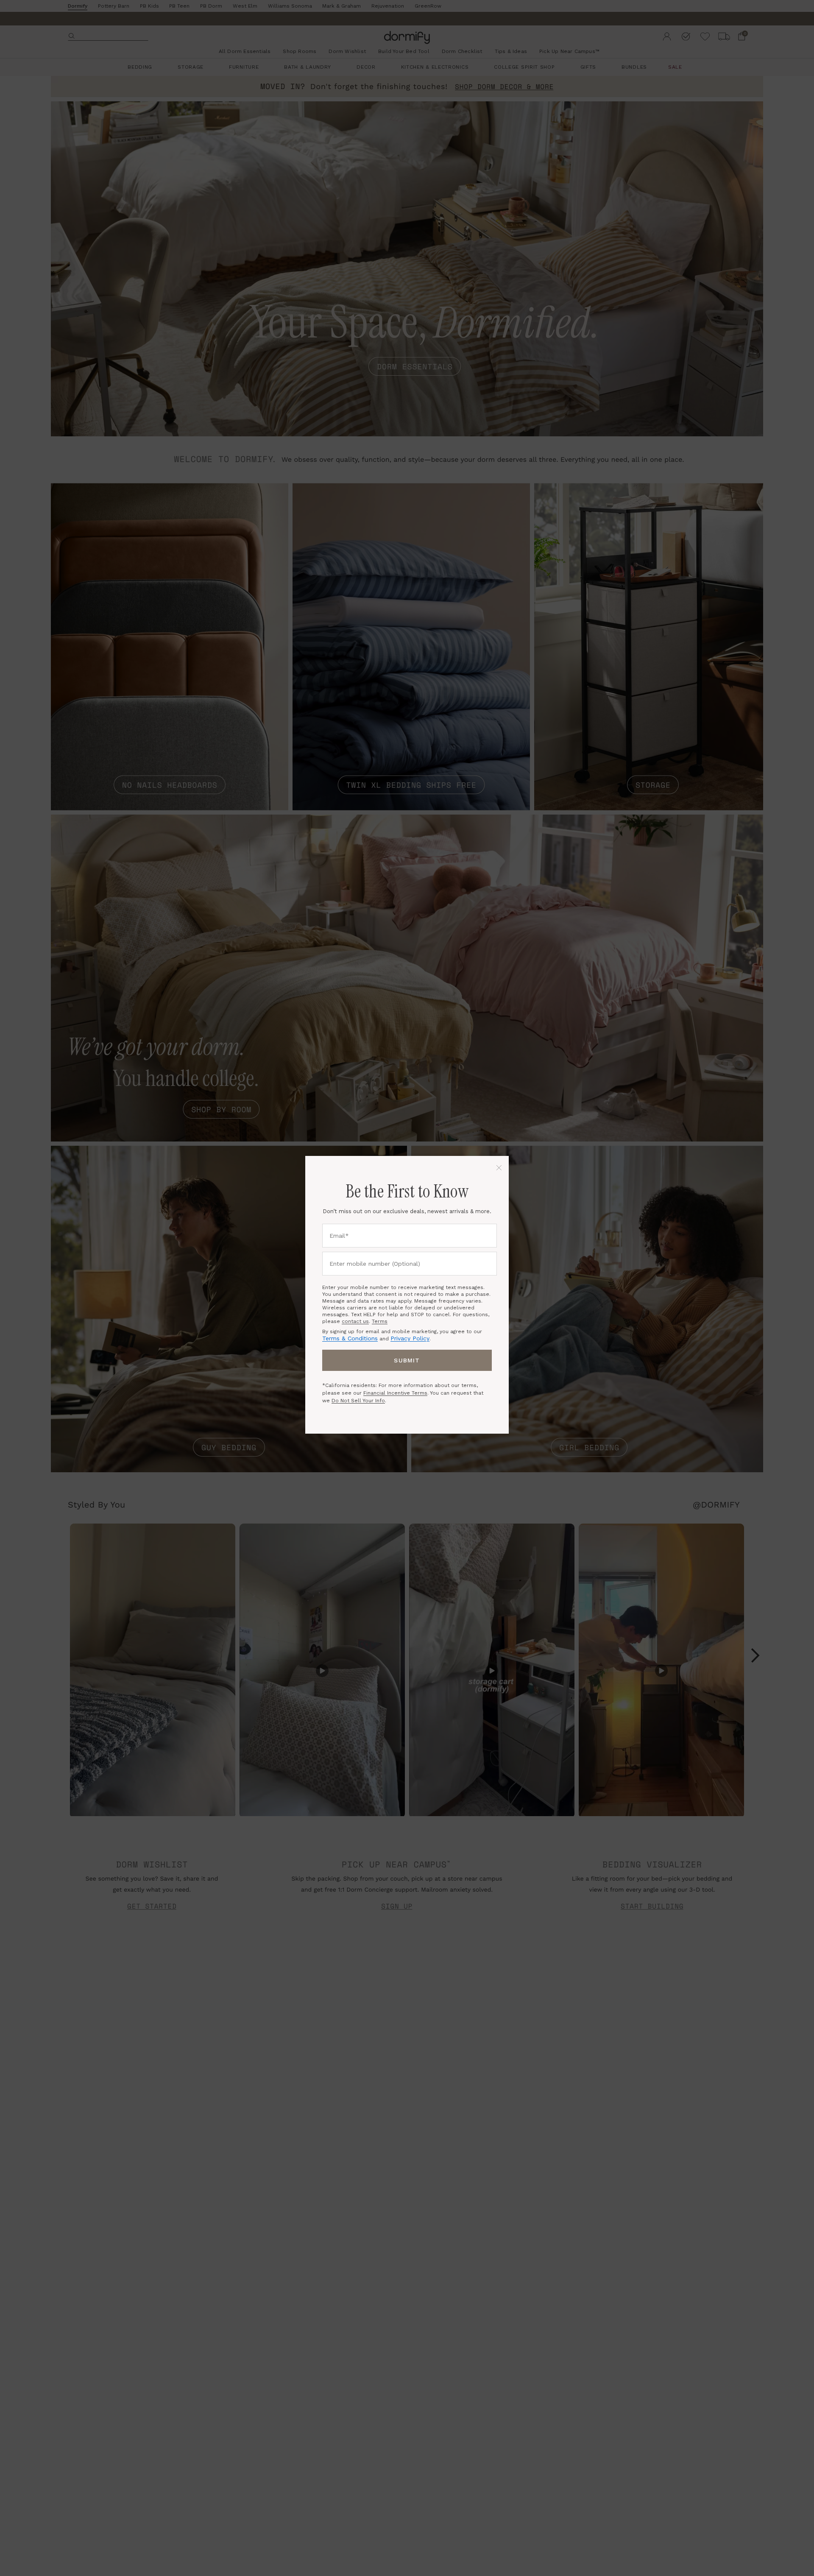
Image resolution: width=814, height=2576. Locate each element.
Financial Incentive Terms (395, 1393)
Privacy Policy (410, 1338)
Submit (407, 1360)
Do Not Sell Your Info (358, 1401)
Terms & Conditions (350, 1338)
